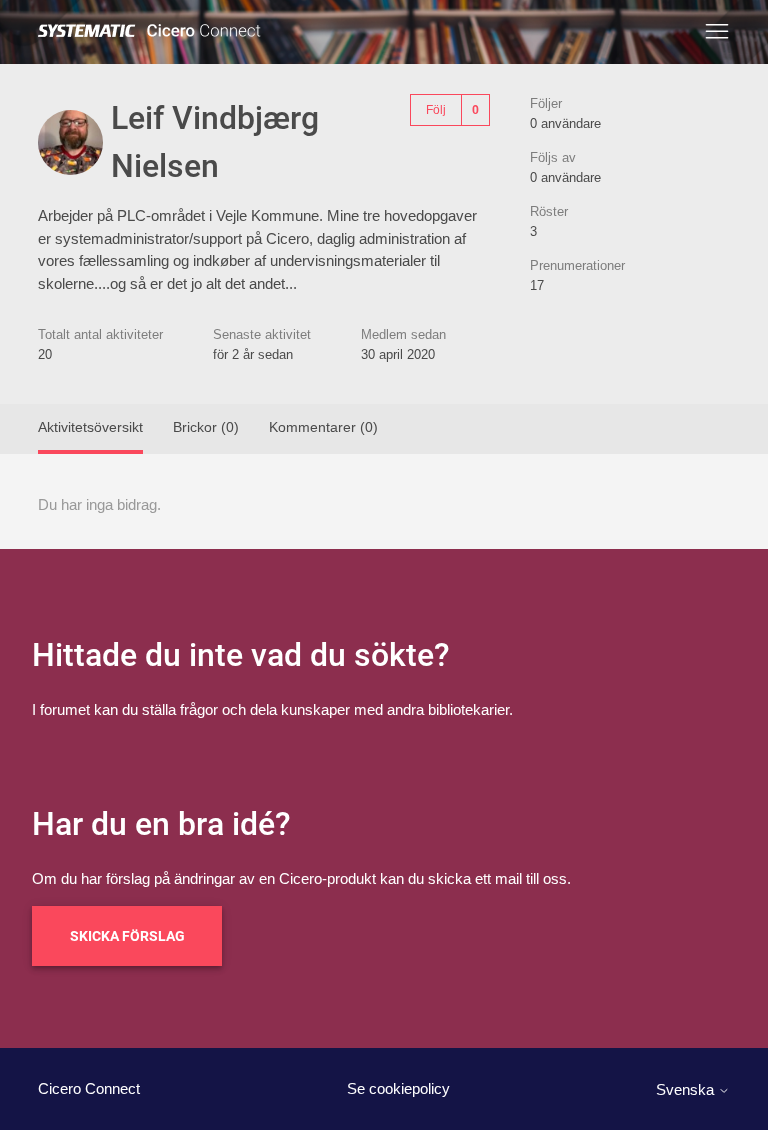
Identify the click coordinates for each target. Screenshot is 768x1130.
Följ (436, 110)
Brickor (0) (206, 427)
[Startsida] (153, 31)
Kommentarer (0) (323, 427)
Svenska (687, 1089)
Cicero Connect (89, 1088)
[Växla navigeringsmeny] (717, 32)
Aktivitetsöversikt (90, 427)
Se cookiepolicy (398, 1088)
